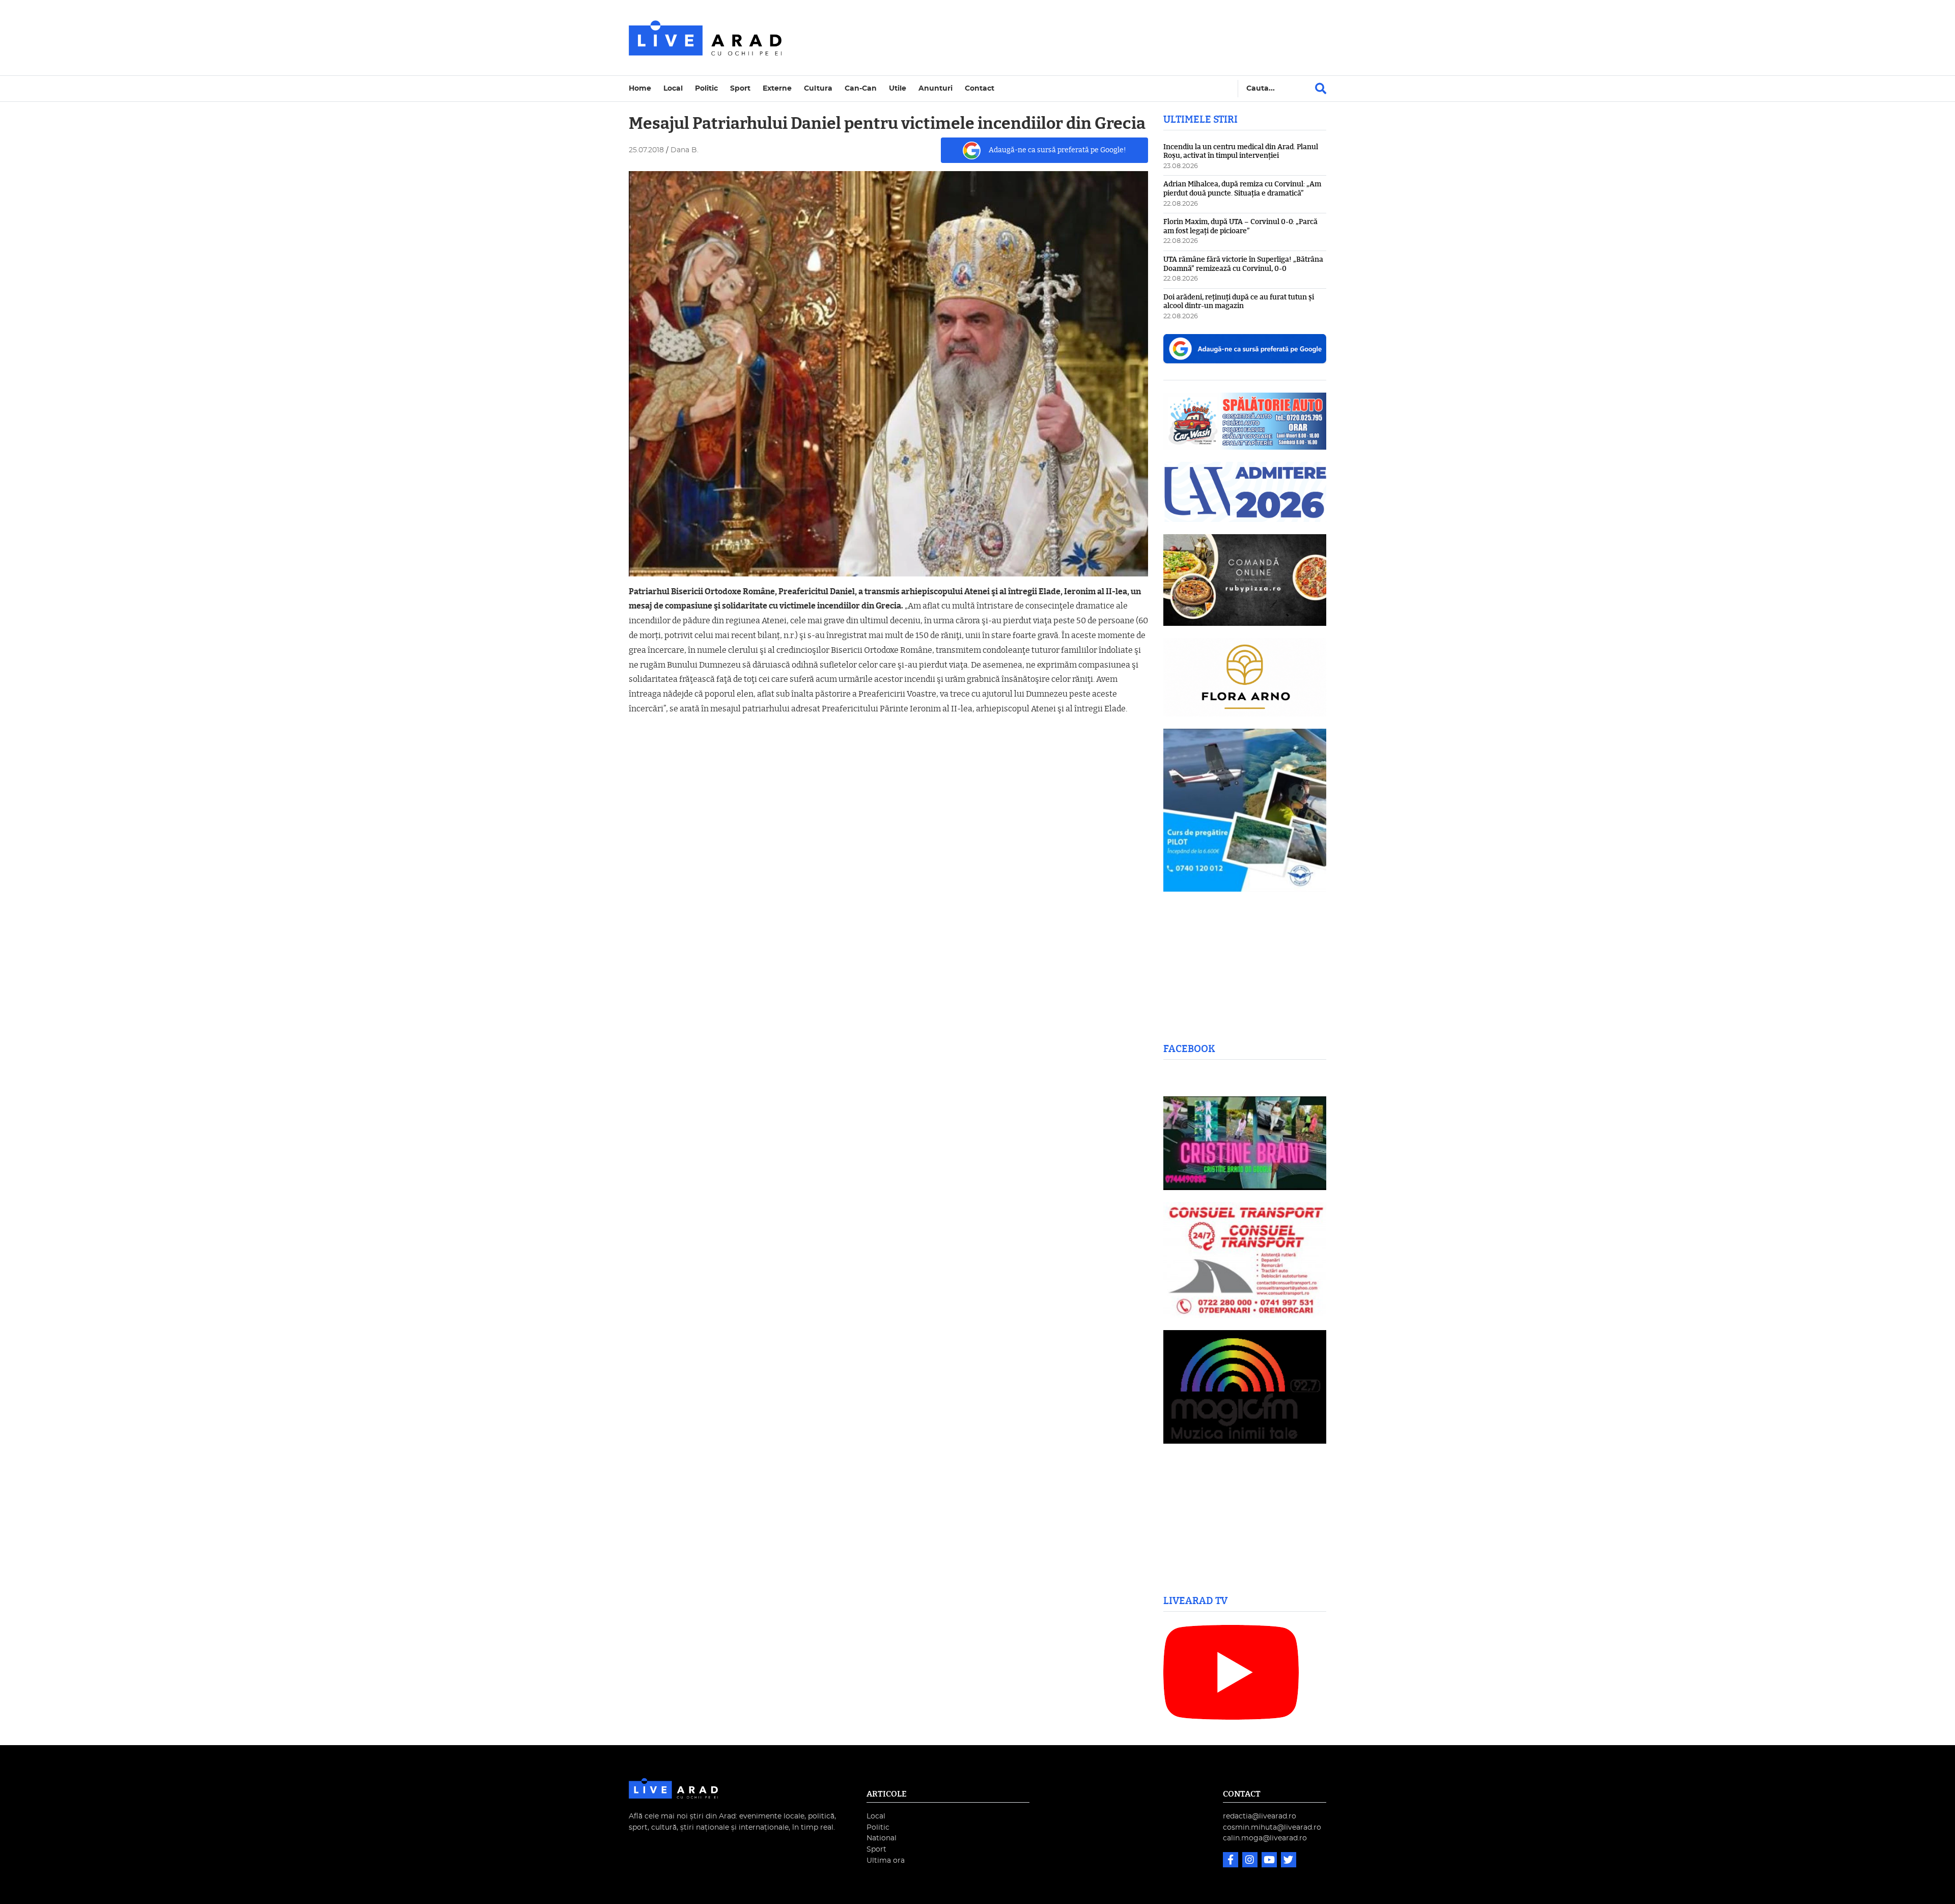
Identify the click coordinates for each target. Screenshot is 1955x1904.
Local (673, 88)
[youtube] (1270, 1861)
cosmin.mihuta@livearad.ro (1272, 1827)
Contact (980, 88)
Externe (777, 88)
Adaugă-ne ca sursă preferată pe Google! (1057, 150)
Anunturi (935, 88)
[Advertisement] (1066, 38)
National (882, 1838)
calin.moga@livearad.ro (1265, 1838)
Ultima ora (886, 1860)
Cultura (818, 88)
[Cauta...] (1321, 89)
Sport (740, 88)
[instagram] (1251, 1861)
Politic (706, 88)
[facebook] (1232, 1861)
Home (640, 88)
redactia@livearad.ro (1260, 1816)
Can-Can (861, 88)
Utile (898, 88)
